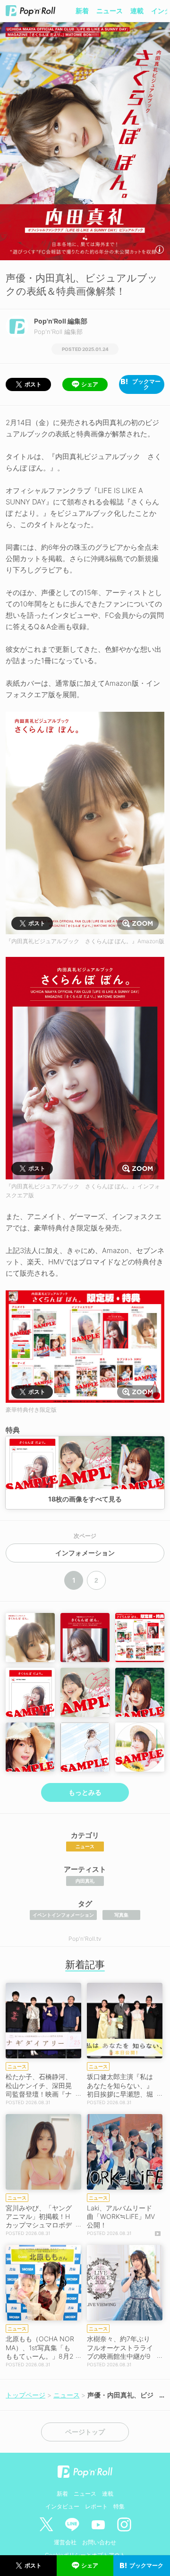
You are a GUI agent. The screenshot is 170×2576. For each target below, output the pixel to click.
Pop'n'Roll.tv (85, 1939)
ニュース (110, 11)
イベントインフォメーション (63, 1915)
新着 (82, 11)
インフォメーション (85, 1553)
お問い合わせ (99, 2542)
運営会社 (65, 2542)
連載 (137, 11)
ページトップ (85, 2432)
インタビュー (62, 2506)
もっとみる (85, 1792)
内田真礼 (85, 1881)
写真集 (121, 1915)
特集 (119, 2506)
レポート (96, 2506)
